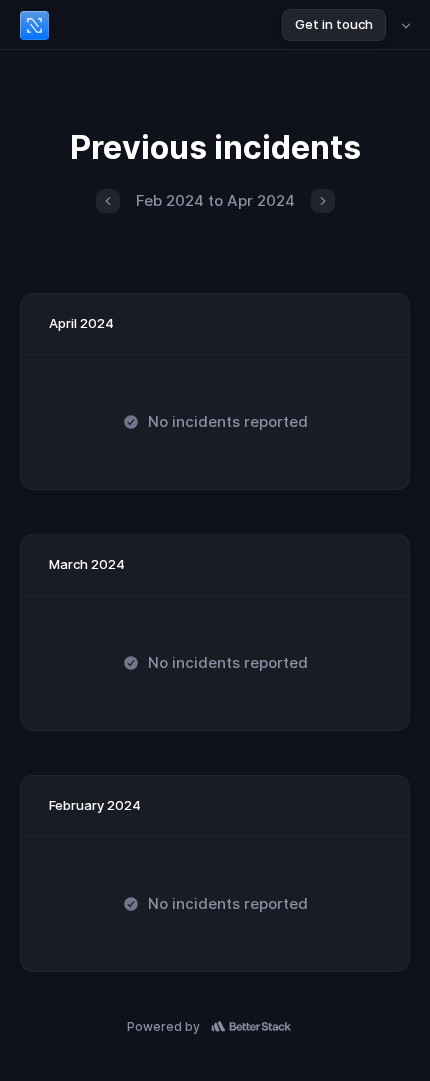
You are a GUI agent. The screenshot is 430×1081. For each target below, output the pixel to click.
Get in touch (334, 24)
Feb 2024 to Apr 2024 (215, 200)
